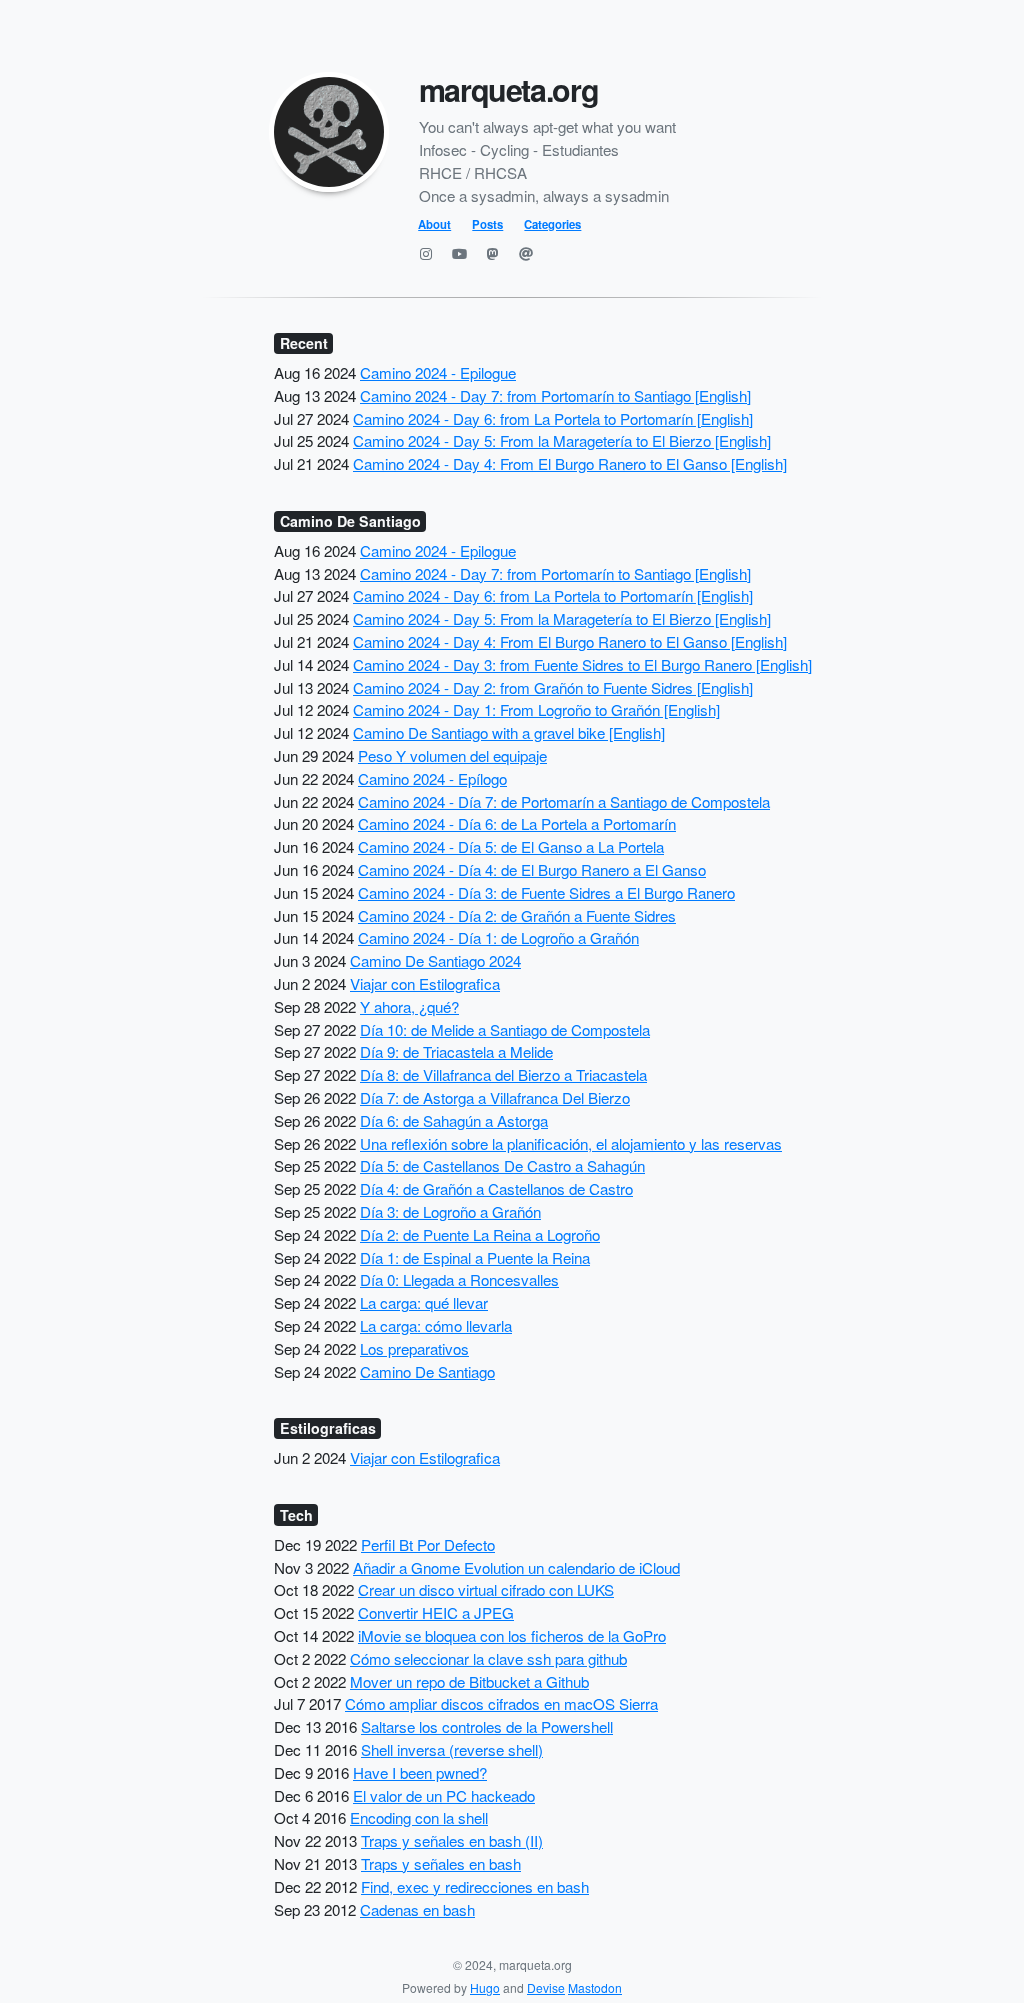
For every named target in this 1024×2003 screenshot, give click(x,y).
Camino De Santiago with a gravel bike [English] (509, 732)
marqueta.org (509, 89)
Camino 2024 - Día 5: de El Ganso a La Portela (511, 846)
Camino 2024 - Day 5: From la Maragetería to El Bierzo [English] (562, 440)
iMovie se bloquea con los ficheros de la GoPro (512, 1635)
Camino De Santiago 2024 (435, 960)
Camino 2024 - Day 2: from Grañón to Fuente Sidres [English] (553, 687)
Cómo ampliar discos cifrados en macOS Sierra (501, 1703)
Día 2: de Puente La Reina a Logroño (480, 1234)
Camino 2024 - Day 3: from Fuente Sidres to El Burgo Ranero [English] (582, 664)
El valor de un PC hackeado (444, 1795)
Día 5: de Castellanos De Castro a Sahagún (502, 1165)
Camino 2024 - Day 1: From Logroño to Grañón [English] (536, 709)
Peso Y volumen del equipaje (452, 755)
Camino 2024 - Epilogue (438, 372)
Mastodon (595, 1987)
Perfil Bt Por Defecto (428, 1544)
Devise (546, 1987)
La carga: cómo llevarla (436, 1325)
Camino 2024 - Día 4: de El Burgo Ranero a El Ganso (532, 869)
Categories (552, 224)
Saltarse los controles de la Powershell (487, 1726)
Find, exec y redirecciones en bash (475, 1886)
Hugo (485, 1987)
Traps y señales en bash (441, 1863)
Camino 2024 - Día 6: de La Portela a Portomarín (517, 823)
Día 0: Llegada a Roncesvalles (459, 1279)
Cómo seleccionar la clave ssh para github (488, 1658)
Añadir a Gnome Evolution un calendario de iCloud (516, 1567)
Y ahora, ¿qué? (409, 1006)
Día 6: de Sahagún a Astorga (454, 1120)
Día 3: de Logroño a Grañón (450, 1211)
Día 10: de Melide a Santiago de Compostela (505, 1029)
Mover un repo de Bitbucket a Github (469, 1681)
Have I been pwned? (420, 1772)
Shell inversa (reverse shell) (452, 1749)
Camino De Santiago (427, 1371)
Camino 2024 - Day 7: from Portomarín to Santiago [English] (555, 395)
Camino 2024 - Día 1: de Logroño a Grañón (498, 937)
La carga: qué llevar (424, 1302)
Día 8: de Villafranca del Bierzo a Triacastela (503, 1074)
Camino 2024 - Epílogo (432, 778)
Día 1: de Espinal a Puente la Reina (475, 1257)
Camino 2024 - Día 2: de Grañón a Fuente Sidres (517, 915)
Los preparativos (414, 1348)
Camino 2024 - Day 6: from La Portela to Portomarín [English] (553, 418)
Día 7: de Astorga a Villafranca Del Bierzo (495, 1097)
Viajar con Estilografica (425, 983)
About (434, 224)
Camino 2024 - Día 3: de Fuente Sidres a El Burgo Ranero (546, 892)
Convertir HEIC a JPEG (436, 1612)
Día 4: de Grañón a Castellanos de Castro (496, 1188)
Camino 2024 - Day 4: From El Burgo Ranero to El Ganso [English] (570, 463)
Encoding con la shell (419, 1817)
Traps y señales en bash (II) (452, 1840)
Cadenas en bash (417, 1909)
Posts (487, 224)
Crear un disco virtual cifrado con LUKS (486, 1589)
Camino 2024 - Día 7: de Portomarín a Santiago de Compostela (564, 801)
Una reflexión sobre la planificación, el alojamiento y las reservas (571, 1143)
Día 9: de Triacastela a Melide (456, 1051)
